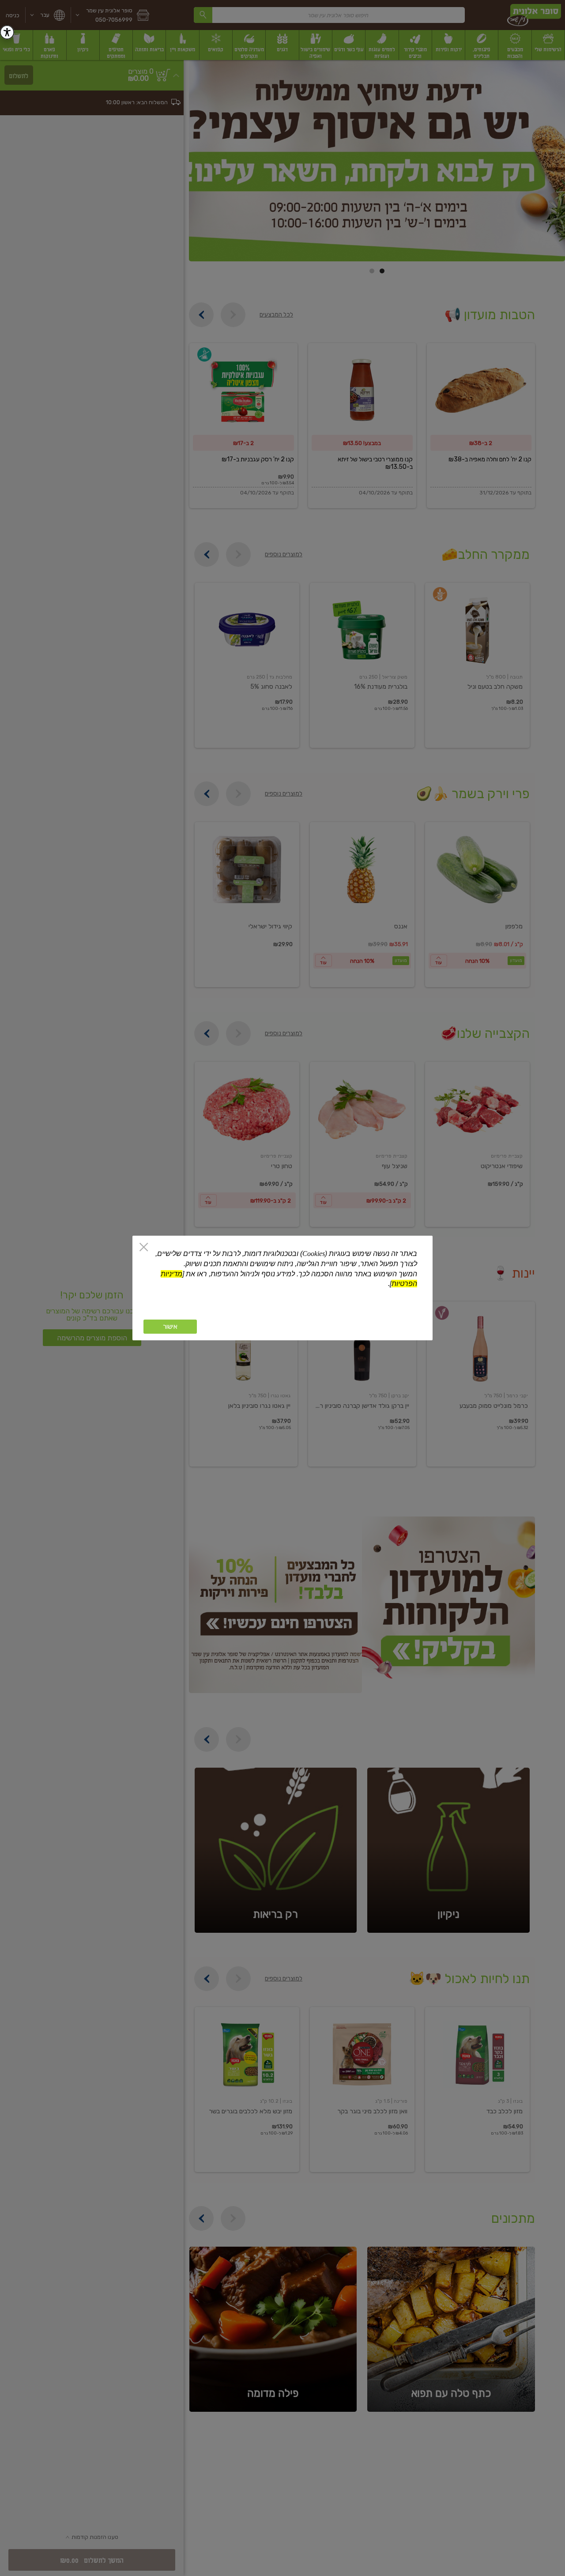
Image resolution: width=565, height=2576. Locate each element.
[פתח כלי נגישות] (7, 32)
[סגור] (144, 1248)
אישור (170, 1327)
